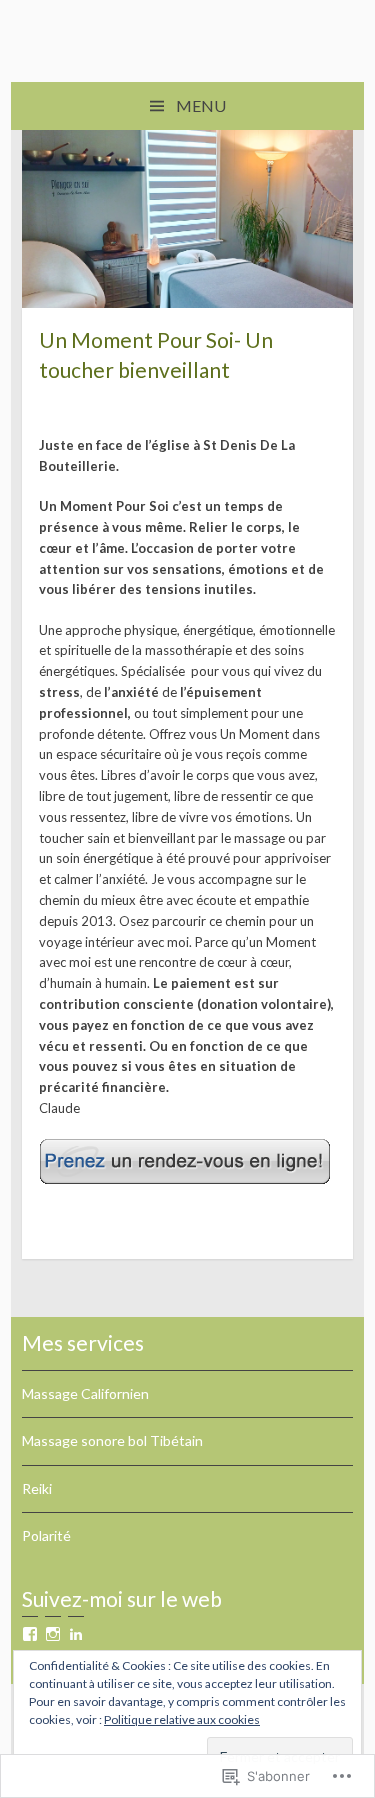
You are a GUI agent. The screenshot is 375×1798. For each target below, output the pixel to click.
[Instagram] (53, 1634)
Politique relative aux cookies (182, 1719)
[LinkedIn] (76, 1634)
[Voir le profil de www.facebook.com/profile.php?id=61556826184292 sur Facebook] (30, 1634)
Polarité (46, 1535)
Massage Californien (85, 1393)
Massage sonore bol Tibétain (112, 1440)
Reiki (37, 1488)
